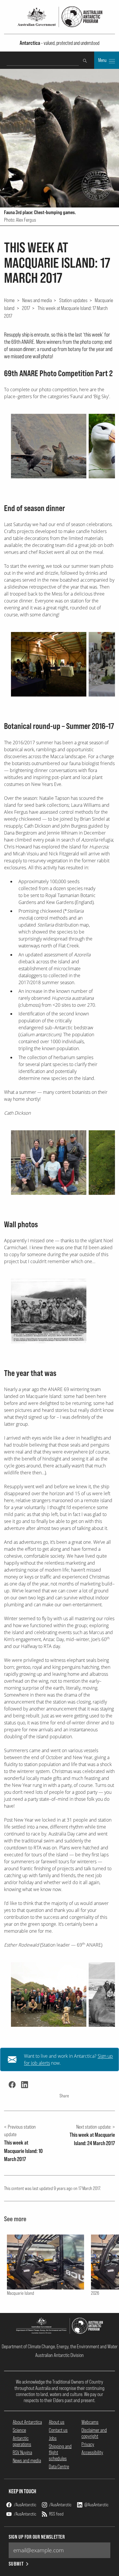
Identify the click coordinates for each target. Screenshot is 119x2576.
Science (19, 2430)
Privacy (88, 2444)
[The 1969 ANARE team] (49, 1311)
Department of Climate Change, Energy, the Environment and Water (60, 2346)
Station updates (73, 300)
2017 (26, 308)
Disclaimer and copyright (94, 2433)
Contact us (58, 2430)
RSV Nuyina (22, 2452)
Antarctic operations (22, 2441)
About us (57, 2422)
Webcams (90, 2422)
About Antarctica (27, 2422)
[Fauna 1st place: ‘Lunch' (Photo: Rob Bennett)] (49, 446)
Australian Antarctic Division (59, 2355)
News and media (37, 300)
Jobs (53, 2438)
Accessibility (92, 2452)
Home (9, 300)
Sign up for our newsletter (37, 2537)
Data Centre (59, 2466)
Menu (103, 60)
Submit (16, 2564)
